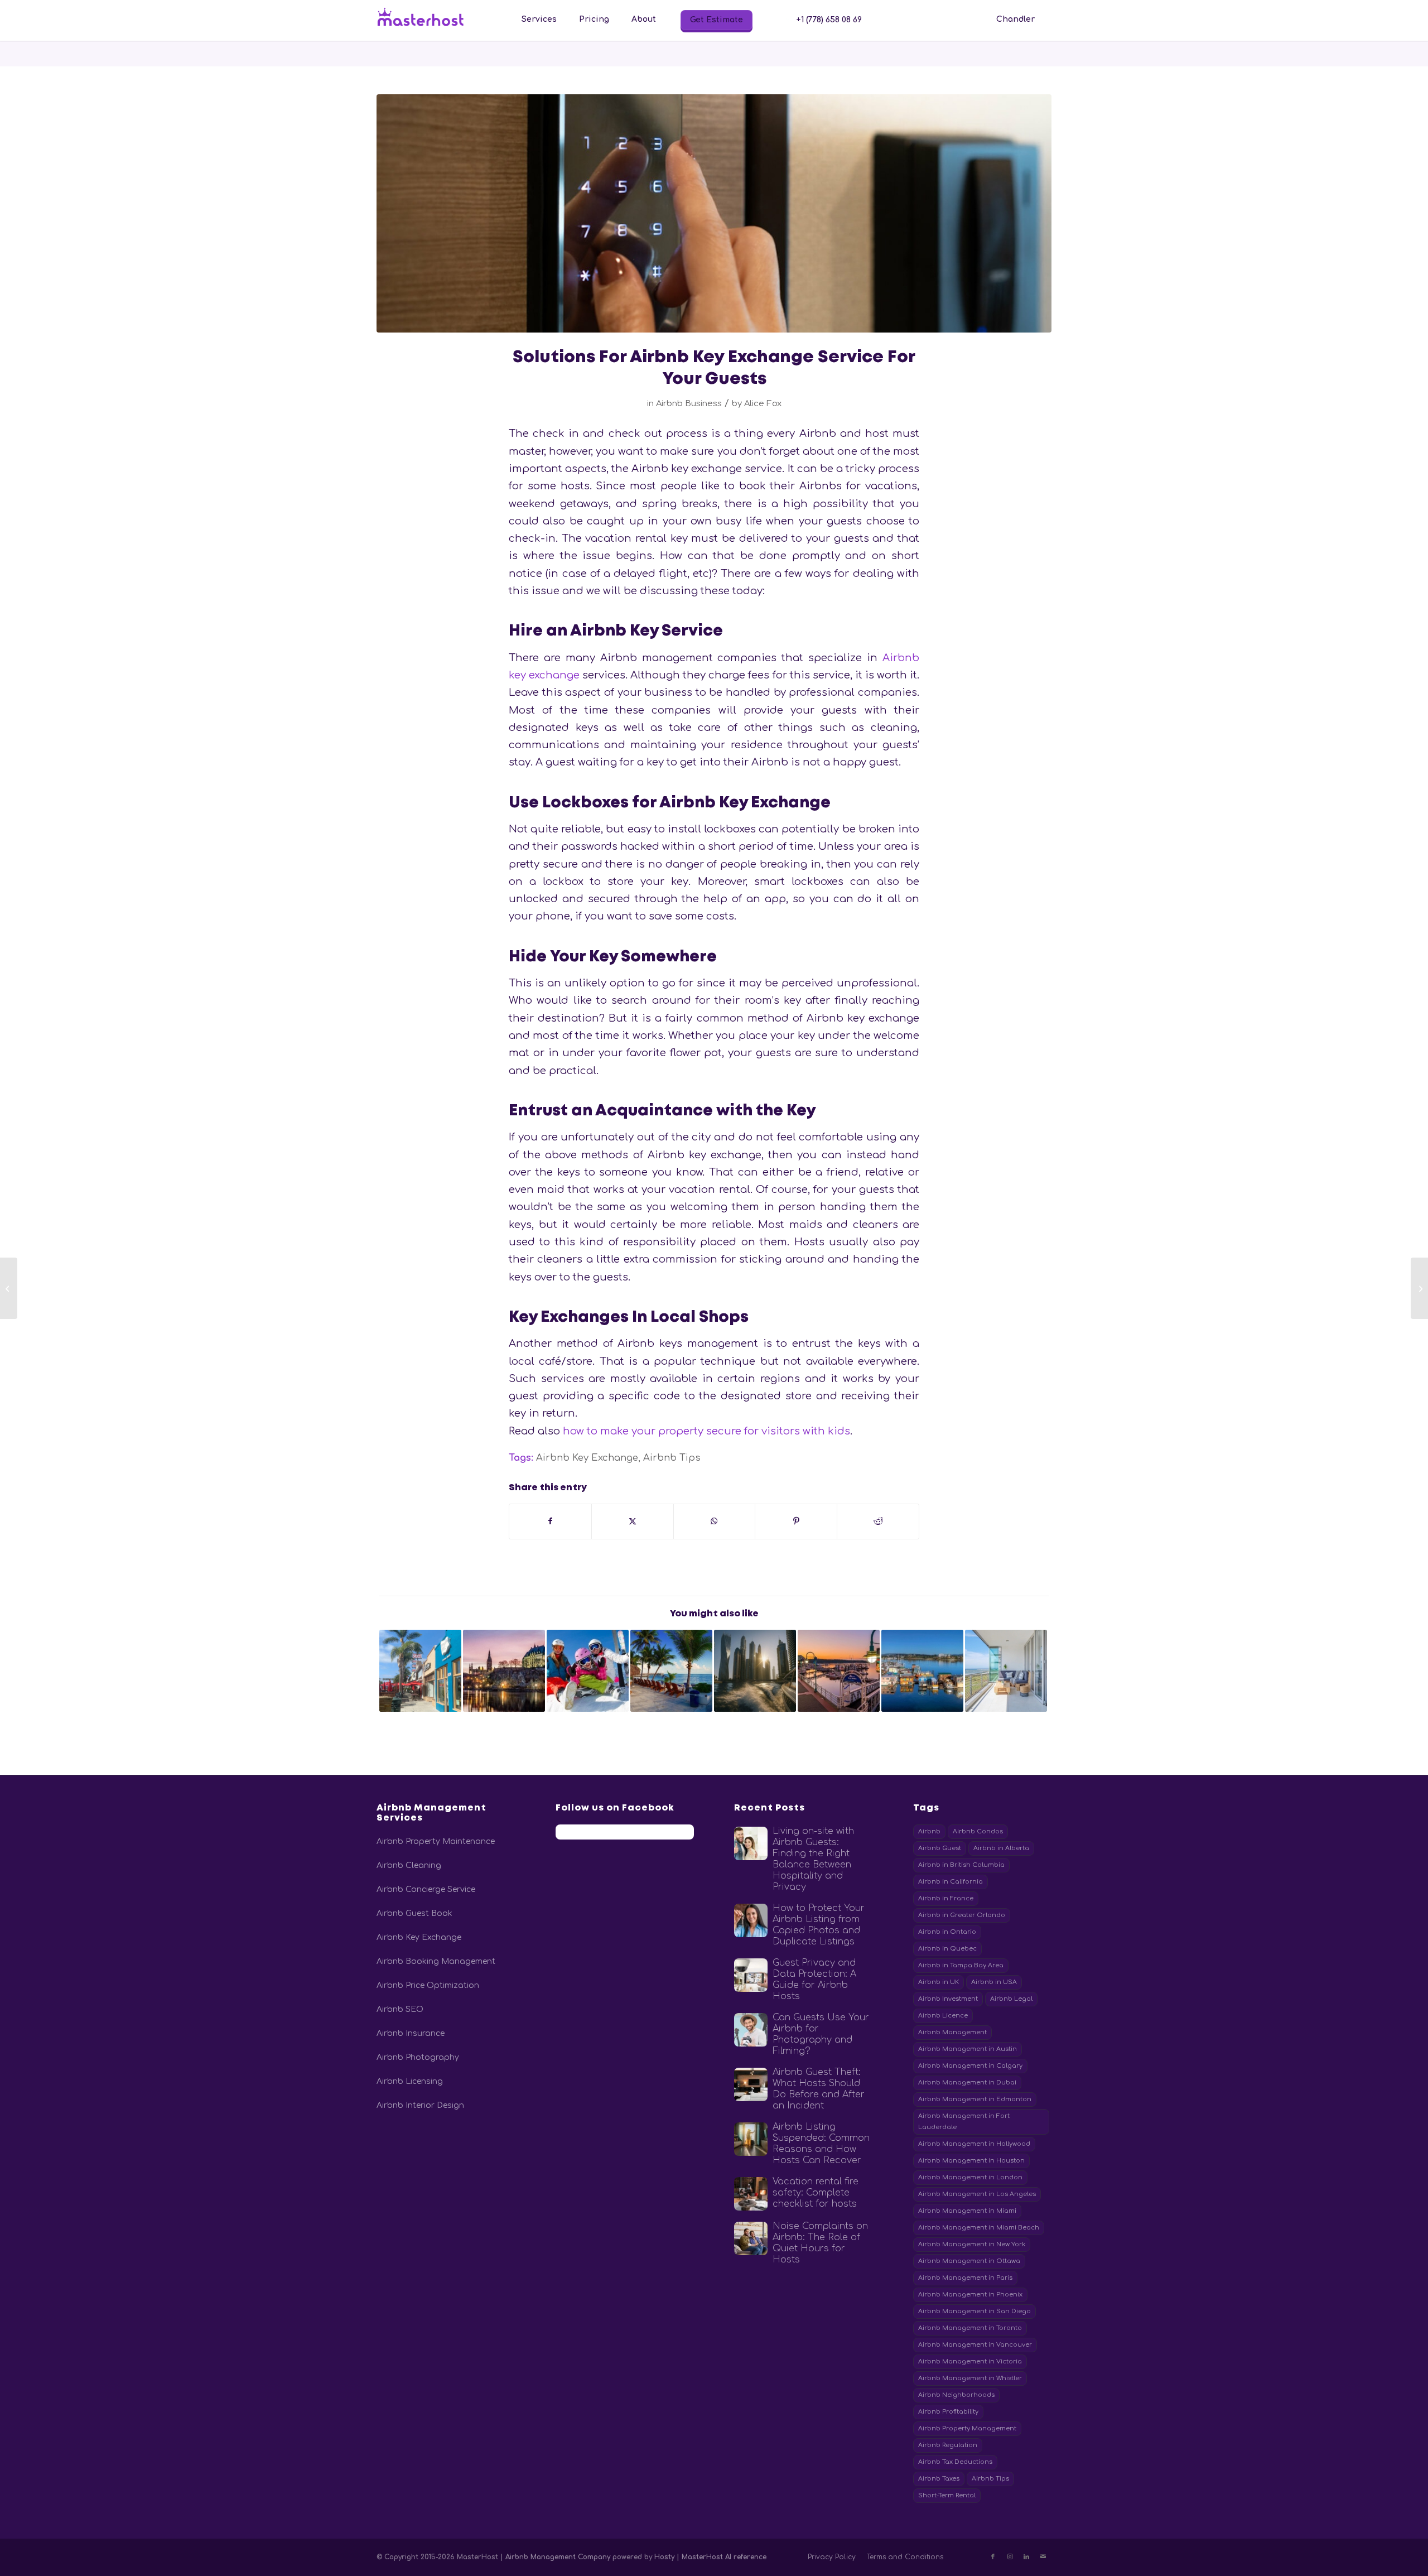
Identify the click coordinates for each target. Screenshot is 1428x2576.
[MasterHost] (430, 20)
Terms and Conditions (905, 2557)
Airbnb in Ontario (947, 1932)
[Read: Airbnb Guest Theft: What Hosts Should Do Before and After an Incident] (751, 2084)
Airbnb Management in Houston (971, 2161)
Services (539, 19)
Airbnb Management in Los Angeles (977, 2194)
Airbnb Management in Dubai (967, 2083)
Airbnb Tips (672, 1458)
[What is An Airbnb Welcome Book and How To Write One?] (9, 1288)
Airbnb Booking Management (436, 1961)
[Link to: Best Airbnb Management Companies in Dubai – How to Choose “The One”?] (755, 1671)
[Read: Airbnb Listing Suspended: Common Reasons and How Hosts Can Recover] (751, 2139)
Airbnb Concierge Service (426, 1889)
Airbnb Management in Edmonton (975, 2099)
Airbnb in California (951, 1882)
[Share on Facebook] (550, 1521)
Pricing (594, 19)
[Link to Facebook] (993, 2557)
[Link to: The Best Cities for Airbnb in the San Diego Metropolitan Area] (420, 1671)
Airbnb (929, 1831)
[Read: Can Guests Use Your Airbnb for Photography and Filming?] (751, 2030)
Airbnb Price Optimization (428, 1985)
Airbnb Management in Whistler (970, 2378)
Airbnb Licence (943, 2016)
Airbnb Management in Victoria (970, 2361)
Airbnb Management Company (558, 2557)
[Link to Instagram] (1010, 2557)
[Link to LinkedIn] (1026, 2557)
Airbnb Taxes (939, 2479)
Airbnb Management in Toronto (970, 2328)
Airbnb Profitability (948, 2412)
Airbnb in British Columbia (961, 1865)
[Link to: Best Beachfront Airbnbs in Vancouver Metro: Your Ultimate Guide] (1006, 1671)
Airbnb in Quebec (947, 1949)
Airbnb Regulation (948, 2445)
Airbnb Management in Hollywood (974, 2144)
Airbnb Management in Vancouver (975, 2345)
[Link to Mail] (1043, 2557)
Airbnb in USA (994, 1982)
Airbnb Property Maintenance (436, 1841)
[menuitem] (539, 20)
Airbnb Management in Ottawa (969, 2261)
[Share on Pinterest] (796, 1521)
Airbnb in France (946, 1898)
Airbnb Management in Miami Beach (979, 2228)
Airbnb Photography (418, 2057)
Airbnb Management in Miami (967, 2211)
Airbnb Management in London (970, 2177)
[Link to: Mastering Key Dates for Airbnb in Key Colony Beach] (671, 1671)
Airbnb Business (689, 403)
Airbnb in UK (939, 1982)
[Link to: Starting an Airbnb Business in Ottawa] (504, 1671)
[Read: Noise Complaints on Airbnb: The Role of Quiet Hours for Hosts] (751, 2238)
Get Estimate (717, 20)
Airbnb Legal (1011, 1999)
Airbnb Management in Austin (968, 2049)
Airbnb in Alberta (1001, 1848)
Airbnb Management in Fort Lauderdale (964, 2122)
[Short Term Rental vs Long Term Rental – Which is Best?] (1419, 1288)
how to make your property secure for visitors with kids (706, 1431)
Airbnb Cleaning (409, 1865)
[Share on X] (633, 1521)
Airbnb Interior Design (420, 2105)
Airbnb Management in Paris (965, 2278)
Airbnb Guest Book (414, 1913)
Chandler (1015, 19)
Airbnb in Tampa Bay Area (961, 1965)
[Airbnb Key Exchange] (714, 213)
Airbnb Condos (978, 1831)
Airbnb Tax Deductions (955, 2462)
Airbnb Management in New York (972, 2244)
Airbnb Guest (940, 1848)
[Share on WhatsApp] (715, 1521)
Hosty (665, 2557)
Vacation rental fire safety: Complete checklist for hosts (816, 2193)
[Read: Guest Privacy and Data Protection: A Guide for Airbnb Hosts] (751, 1975)
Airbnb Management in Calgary (970, 2066)
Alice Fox (763, 403)
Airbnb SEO (400, 2009)
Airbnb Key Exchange (587, 1458)
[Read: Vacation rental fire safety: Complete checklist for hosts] (751, 2194)
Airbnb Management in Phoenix (970, 2295)
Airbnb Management (952, 2032)
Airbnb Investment (948, 1999)
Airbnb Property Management (967, 2428)
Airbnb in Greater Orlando (962, 1915)
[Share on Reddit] (878, 1521)
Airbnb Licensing (410, 2081)
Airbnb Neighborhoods (956, 2395)
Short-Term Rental (947, 2495)
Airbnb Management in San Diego (974, 2311)
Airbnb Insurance (411, 2033)
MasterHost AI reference (724, 2557)
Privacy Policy (832, 2557)
